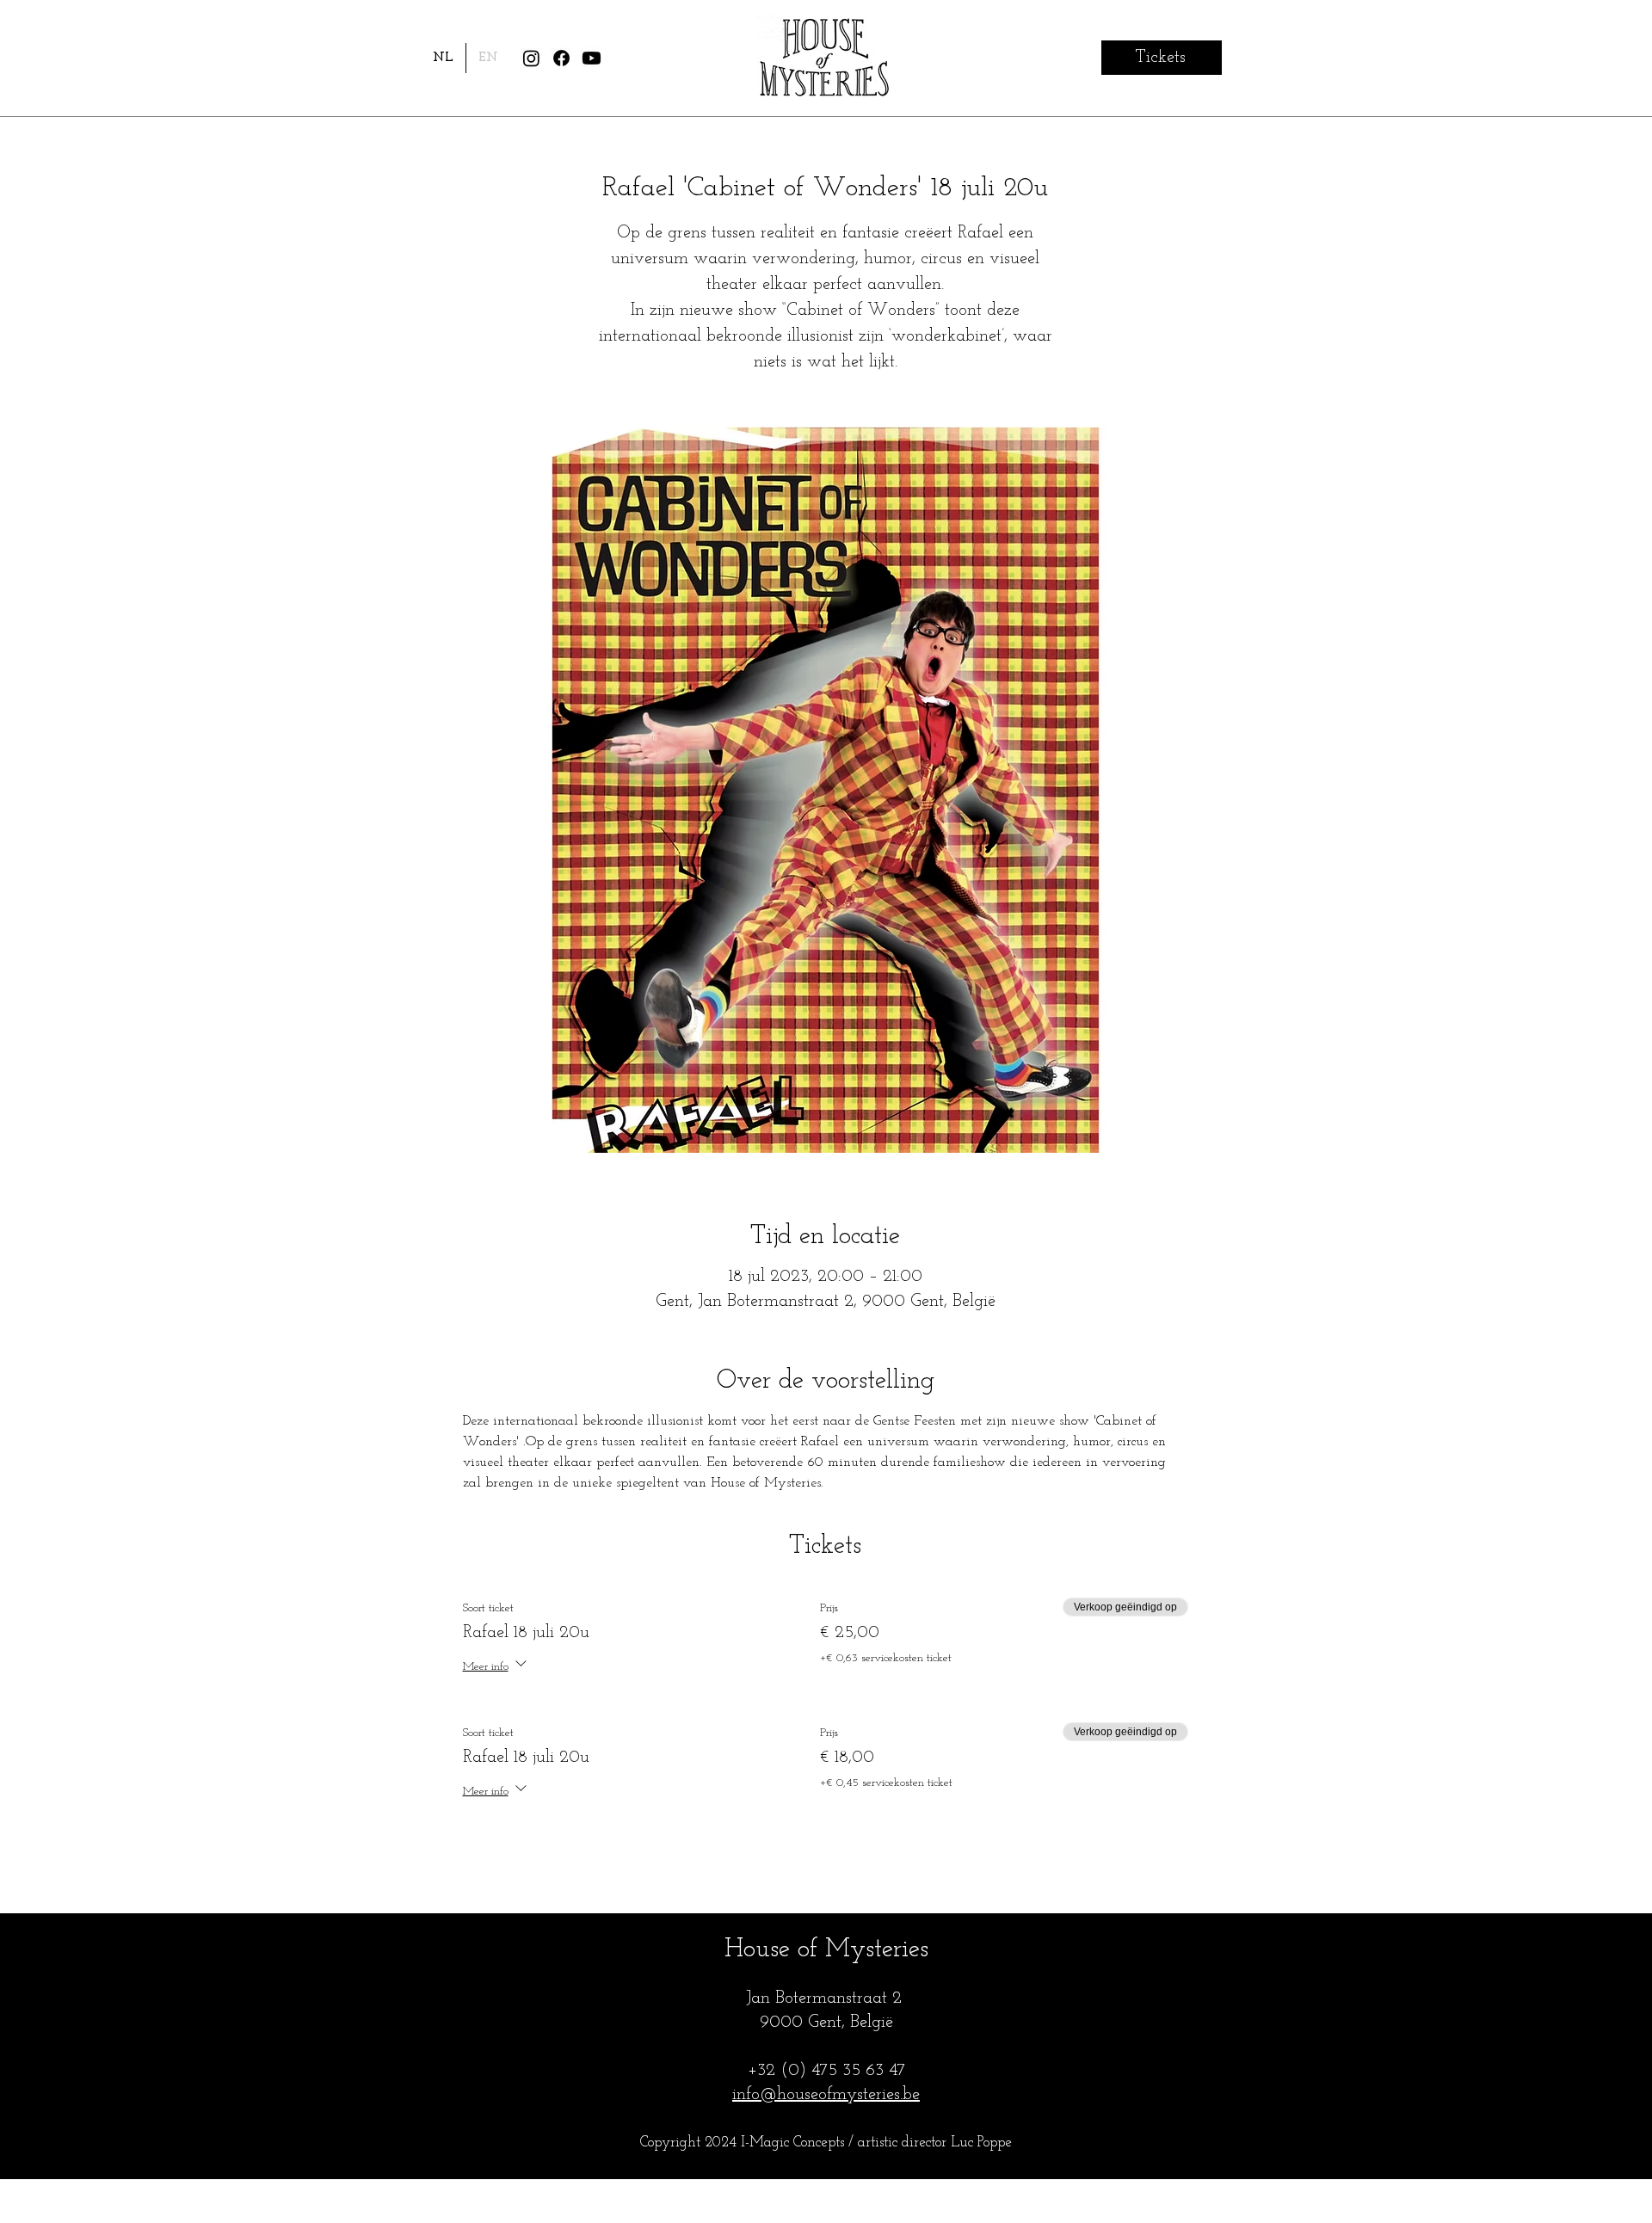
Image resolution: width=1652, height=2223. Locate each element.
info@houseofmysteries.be (826, 2095)
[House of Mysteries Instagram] (531, 58)
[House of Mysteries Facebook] (561, 58)
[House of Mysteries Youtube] (592, 58)
